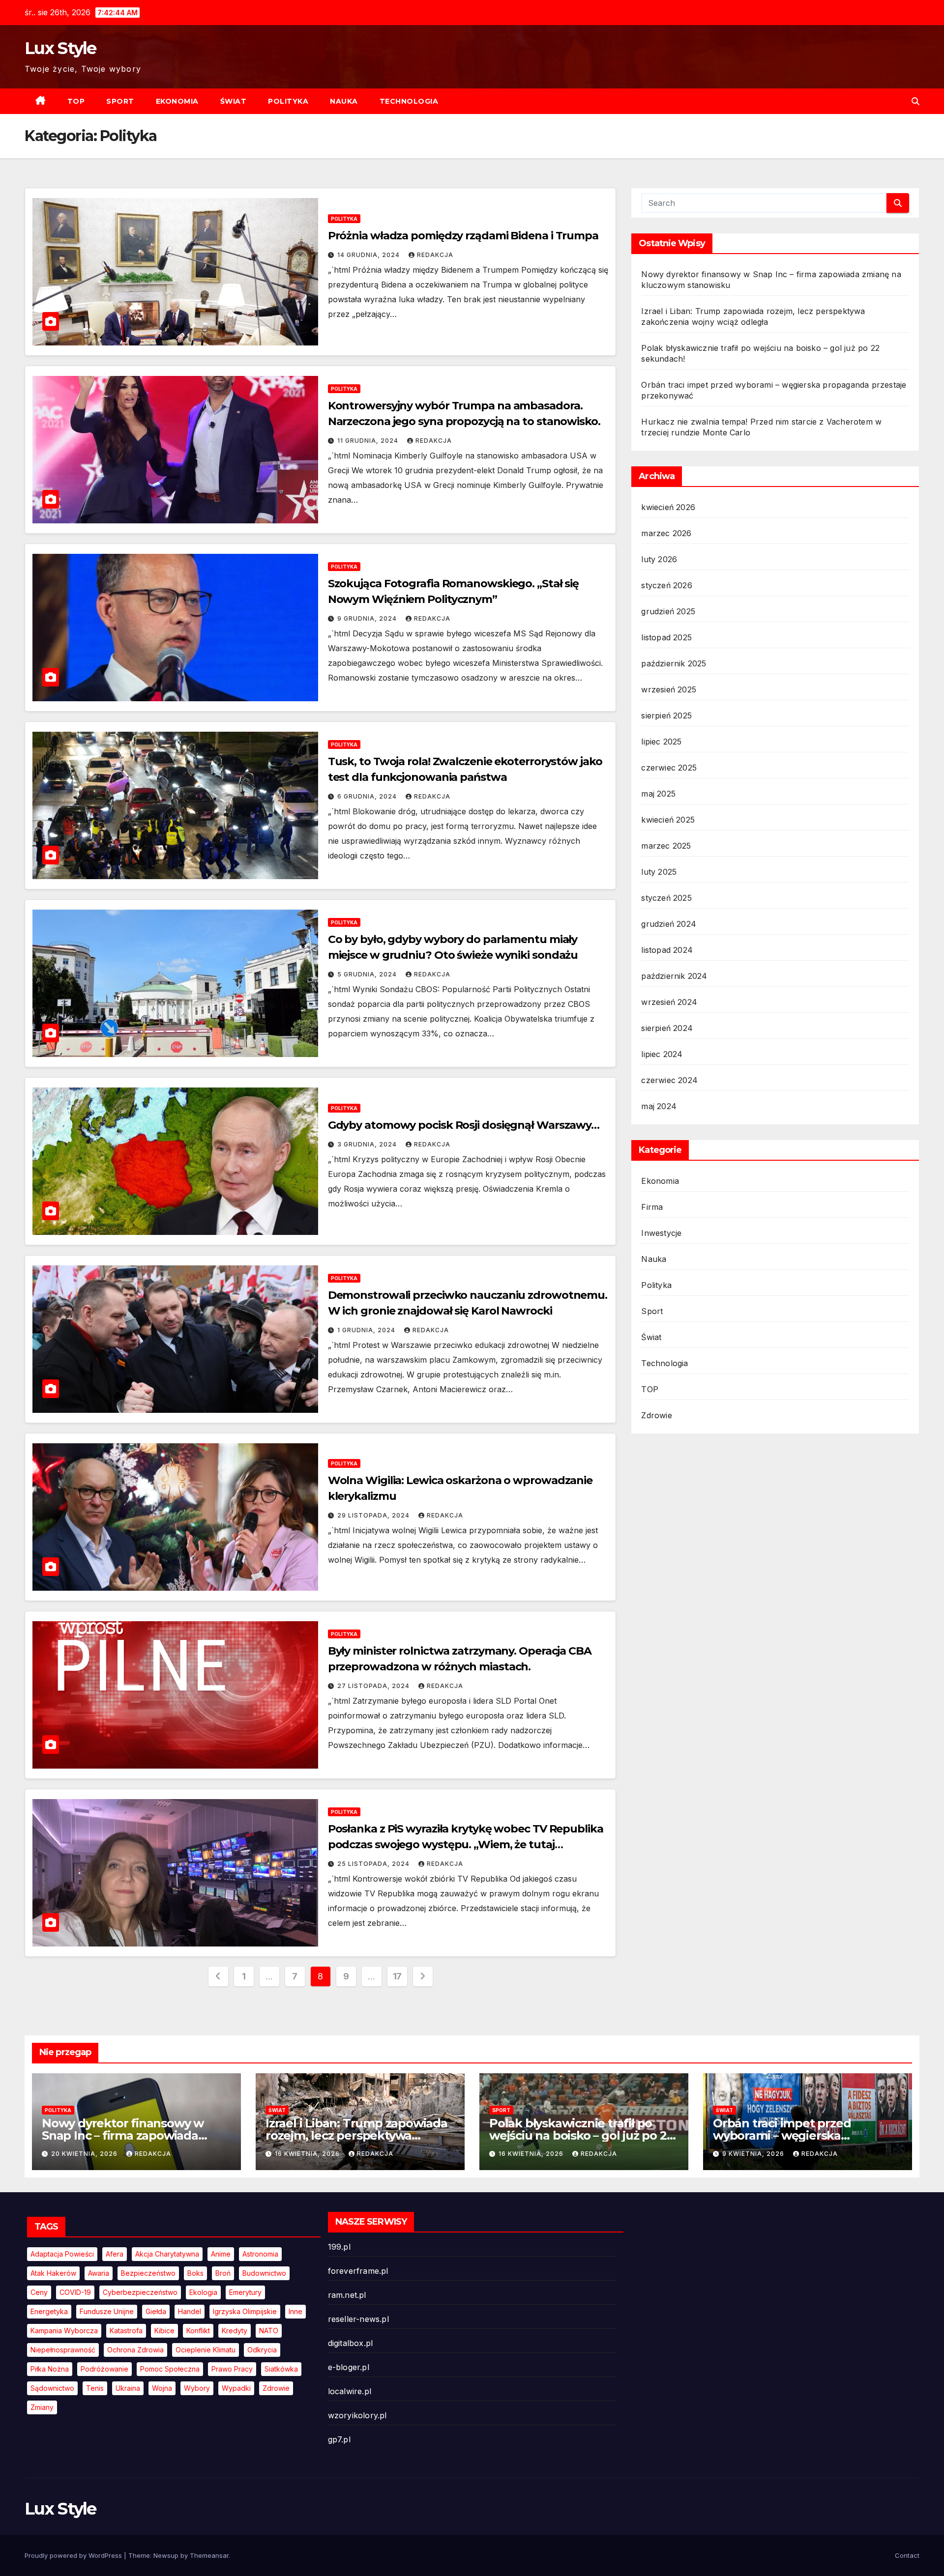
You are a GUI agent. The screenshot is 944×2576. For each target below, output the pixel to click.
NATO (269, 2331)
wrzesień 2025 (669, 689)
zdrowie (276, 2388)
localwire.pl (350, 2391)
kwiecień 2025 (668, 820)
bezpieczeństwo (148, 2273)
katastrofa (126, 2331)
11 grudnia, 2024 (369, 441)
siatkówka (281, 2369)
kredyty (235, 2331)
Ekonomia (177, 101)
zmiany (42, 2407)
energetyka (49, 2311)
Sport (120, 101)
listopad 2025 (666, 637)
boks (195, 2273)
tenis (95, 2388)
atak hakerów (53, 2273)
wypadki (236, 2388)
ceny (39, 2292)
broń (223, 2273)
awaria (99, 2273)
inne (295, 2311)
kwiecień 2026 (668, 507)
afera (115, 2254)
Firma (652, 1207)
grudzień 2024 (669, 924)
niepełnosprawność (63, 2350)
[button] (915, 101)
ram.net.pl (347, 2295)
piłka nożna (50, 2369)
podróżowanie (104, 2369)
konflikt (198, 2331)
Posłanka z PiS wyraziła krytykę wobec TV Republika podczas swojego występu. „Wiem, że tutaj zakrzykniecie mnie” (466, 1845)
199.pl (339, 2247)
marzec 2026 (666, 533)
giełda (156, 2311)
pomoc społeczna (170, 2369)
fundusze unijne (107, 2311)
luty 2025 (659, 872)
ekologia (203, 2292)
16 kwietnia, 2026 (308, 2154)
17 (397, 1976)
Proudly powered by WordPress (74, 2555)
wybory (197, 2388)
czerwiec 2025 (669, 768)
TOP (76, 101)
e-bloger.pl (349, 2367)
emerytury (245, 2292)
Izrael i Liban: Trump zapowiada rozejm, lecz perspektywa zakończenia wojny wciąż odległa (360, 2135)
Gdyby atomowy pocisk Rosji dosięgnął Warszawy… (464, 1125)
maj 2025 (658, 794)
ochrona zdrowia (135, 2350)
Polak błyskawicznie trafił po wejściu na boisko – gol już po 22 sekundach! (581, 2135)
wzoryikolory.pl (357, 2415)
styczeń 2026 (666, 585)
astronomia (260, 2254)
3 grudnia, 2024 (368, 1144)
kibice (164, 2331)
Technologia (409, 101)
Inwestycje (661, 1233)
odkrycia (262, 2350)
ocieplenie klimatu (206, 2350)
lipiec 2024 (662, 1054)
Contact (907, 2555)
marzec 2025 (666, 846)
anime (221, 2254)
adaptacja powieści (62, 2254)
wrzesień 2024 (669, 1002)
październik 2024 (674, 976)
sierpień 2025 (666, 716)
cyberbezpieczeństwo (140, 2292)
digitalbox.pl (351, 2343)
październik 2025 (674, 663)
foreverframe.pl (358, 2271)
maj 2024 (659, 1106)
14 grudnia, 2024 (369, 255)
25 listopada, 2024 (374, 1864)
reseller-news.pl (358, 2319)
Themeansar (209, 2555)
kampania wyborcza (64, 2331)
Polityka (288, 101)
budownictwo (264, 2273)
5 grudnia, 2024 (368, 974)
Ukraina (128, 2388)
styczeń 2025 (666, 898)
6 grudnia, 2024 (368, 796)
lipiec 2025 (661, 742)
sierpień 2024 (667, 1028)
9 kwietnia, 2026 (754, 2154)
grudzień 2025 (668, 611)
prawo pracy (232, 2369)
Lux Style (60, 48)
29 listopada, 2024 (374, 1515)
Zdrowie (656, 1415)
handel (190, 2311)
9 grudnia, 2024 (368, 618)
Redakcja (435, 255)
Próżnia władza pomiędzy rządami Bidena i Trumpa (463, 236)
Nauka (344, 101)
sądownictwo (52, 2388)
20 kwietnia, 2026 (85, 2154)
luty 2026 (659, 559)
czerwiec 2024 (669, 1080)
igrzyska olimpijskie (245, 2311)
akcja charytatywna (167, 2254)
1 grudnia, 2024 (367, 1330)
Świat (234, 101)
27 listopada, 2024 (374, 1686)
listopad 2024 (667, 950)
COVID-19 (75, 2292)
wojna (162, 2388)
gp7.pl (339, 2439)
